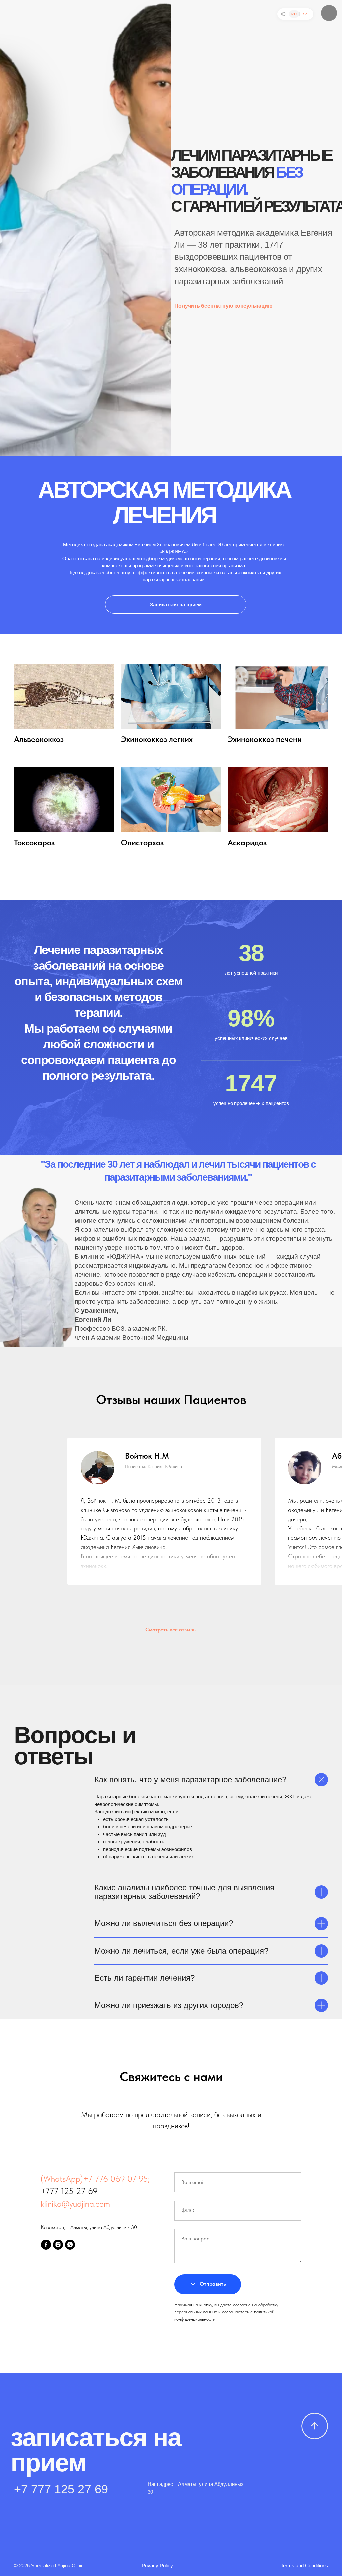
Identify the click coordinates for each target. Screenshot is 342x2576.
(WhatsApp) (62, 2178)
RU (294, 14)
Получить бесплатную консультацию (223, 306)
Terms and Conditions (304, 2565)
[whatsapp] (70, 2245)
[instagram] (58, 2245)
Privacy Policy (157, 2565)
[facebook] (46, 2245)
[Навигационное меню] (329, 13)
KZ (305, 14)
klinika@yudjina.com (75, 2203)
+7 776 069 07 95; (116, 2178)
